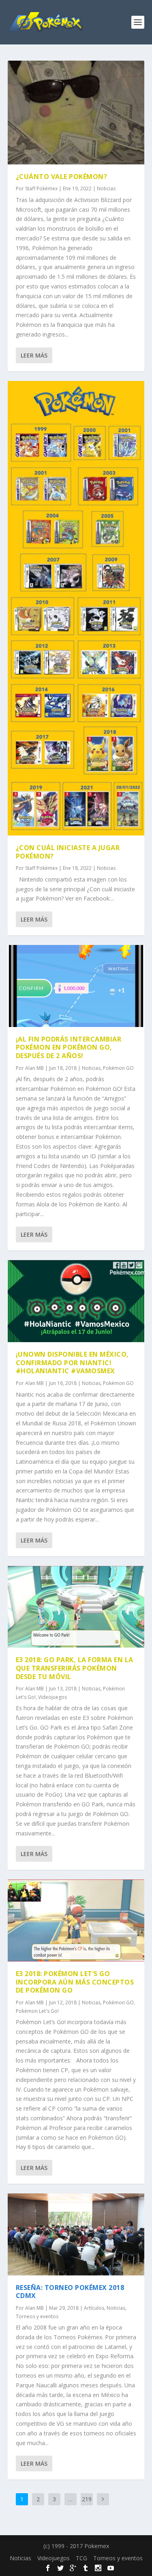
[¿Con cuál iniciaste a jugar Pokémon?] (76, 608)
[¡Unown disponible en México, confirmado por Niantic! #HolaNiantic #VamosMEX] (76, 1301)
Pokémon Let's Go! (37, 2011)
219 (87, 2499)
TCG (81, 2558)
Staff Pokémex (41, 188)
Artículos (94, 2308)
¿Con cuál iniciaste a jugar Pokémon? (68, 852)
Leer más (34, 355)
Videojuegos (52, 1697)
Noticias (106, 188)
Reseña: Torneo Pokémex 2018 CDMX (70, 2292)
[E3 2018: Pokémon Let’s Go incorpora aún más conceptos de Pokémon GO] (76, 1920)
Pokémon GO (118, 1068)
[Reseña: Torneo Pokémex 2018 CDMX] (76, 2234)
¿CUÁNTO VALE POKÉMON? (62, 177)
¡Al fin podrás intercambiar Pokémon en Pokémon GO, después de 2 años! (69, 1048)
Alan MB (34, 1068)
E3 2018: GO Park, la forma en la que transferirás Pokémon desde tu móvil (75, 1668)
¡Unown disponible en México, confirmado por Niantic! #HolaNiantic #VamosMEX (72, 1363)
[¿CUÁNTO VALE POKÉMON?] (76, 113)
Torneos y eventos (37, 2316)
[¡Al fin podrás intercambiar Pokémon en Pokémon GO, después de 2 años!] (76, 986)
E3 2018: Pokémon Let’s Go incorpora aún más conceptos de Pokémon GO (75, 1982)
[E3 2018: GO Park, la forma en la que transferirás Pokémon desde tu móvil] (76, 1607)
